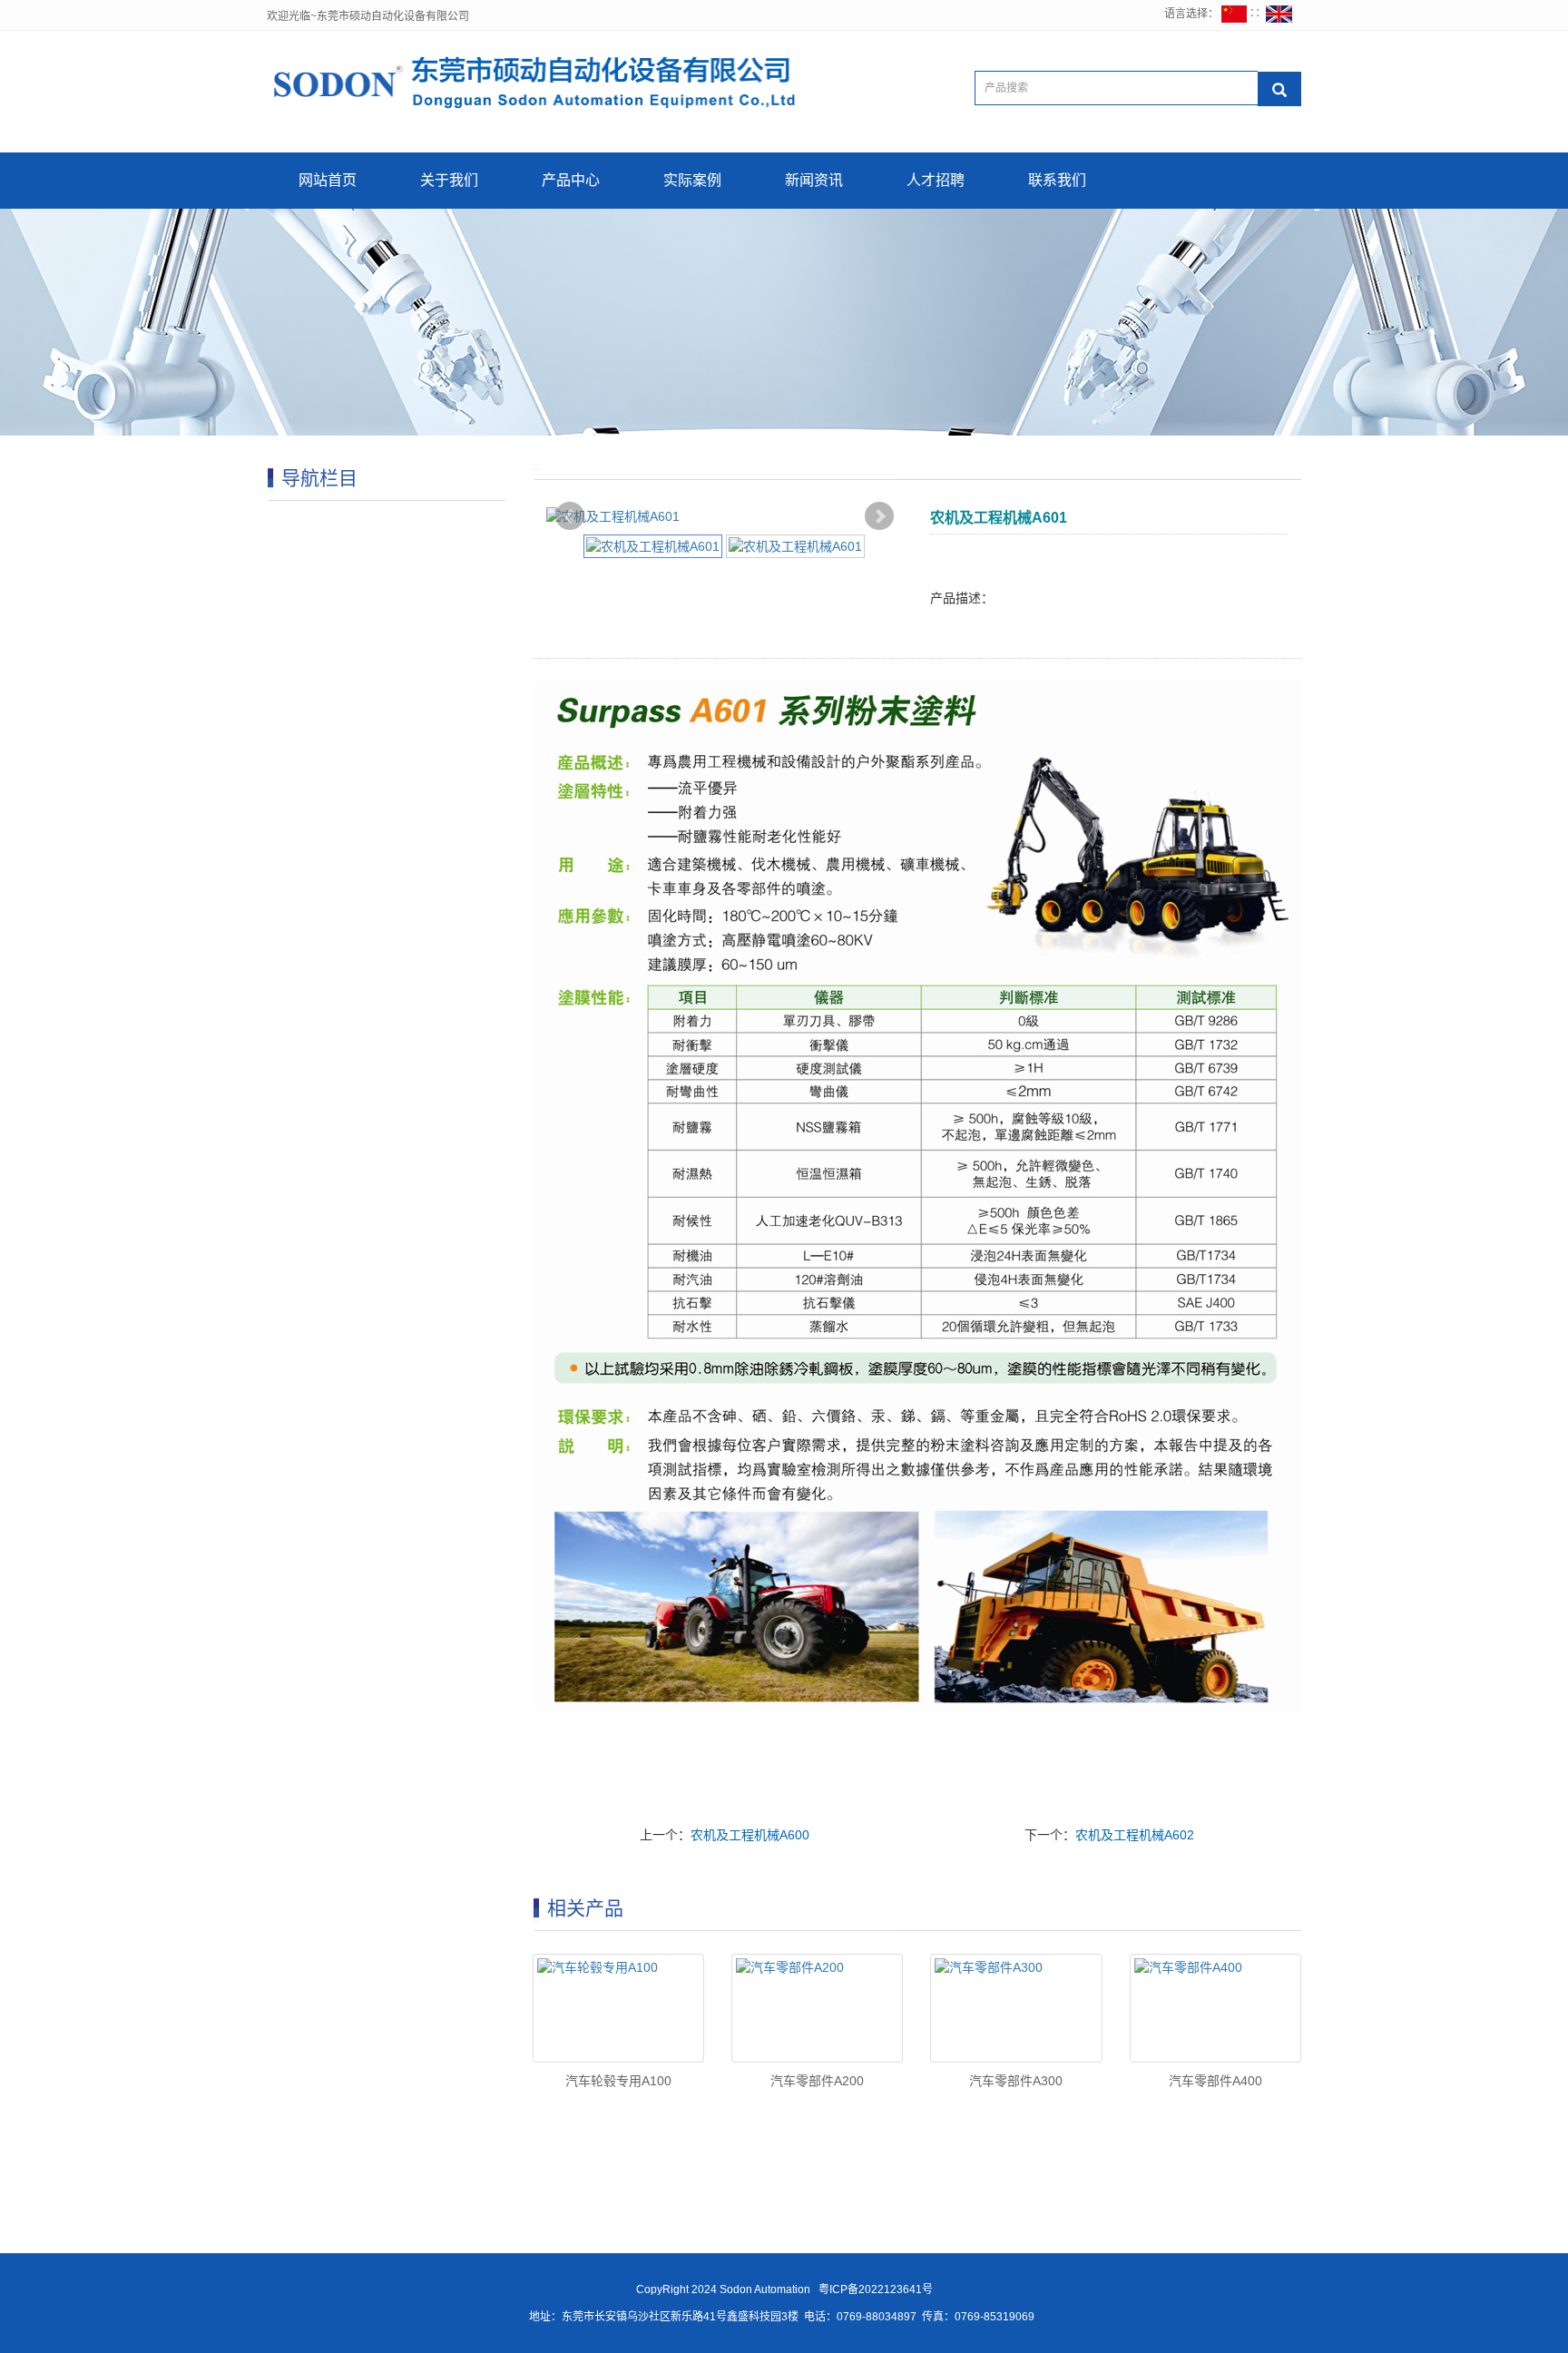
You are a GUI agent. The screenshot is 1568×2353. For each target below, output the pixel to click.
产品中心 (571, 180)
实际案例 (692, 180)
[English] (1279, 14)
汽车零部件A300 (1016, 2081)
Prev (570, 516)
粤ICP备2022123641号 (874, 2289)
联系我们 (1057, 180)
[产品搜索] (1279, 89)
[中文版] (1234, 14)
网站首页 (328, 180)
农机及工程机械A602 (1135, 1835)
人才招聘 (936, 180)
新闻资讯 (814, 180)
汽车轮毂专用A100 (618, 2081)
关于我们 (449, 180)
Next (879, 516)
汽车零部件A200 (817, 2081)
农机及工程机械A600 (750, 1835)
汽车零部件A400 (1215, 2081)
